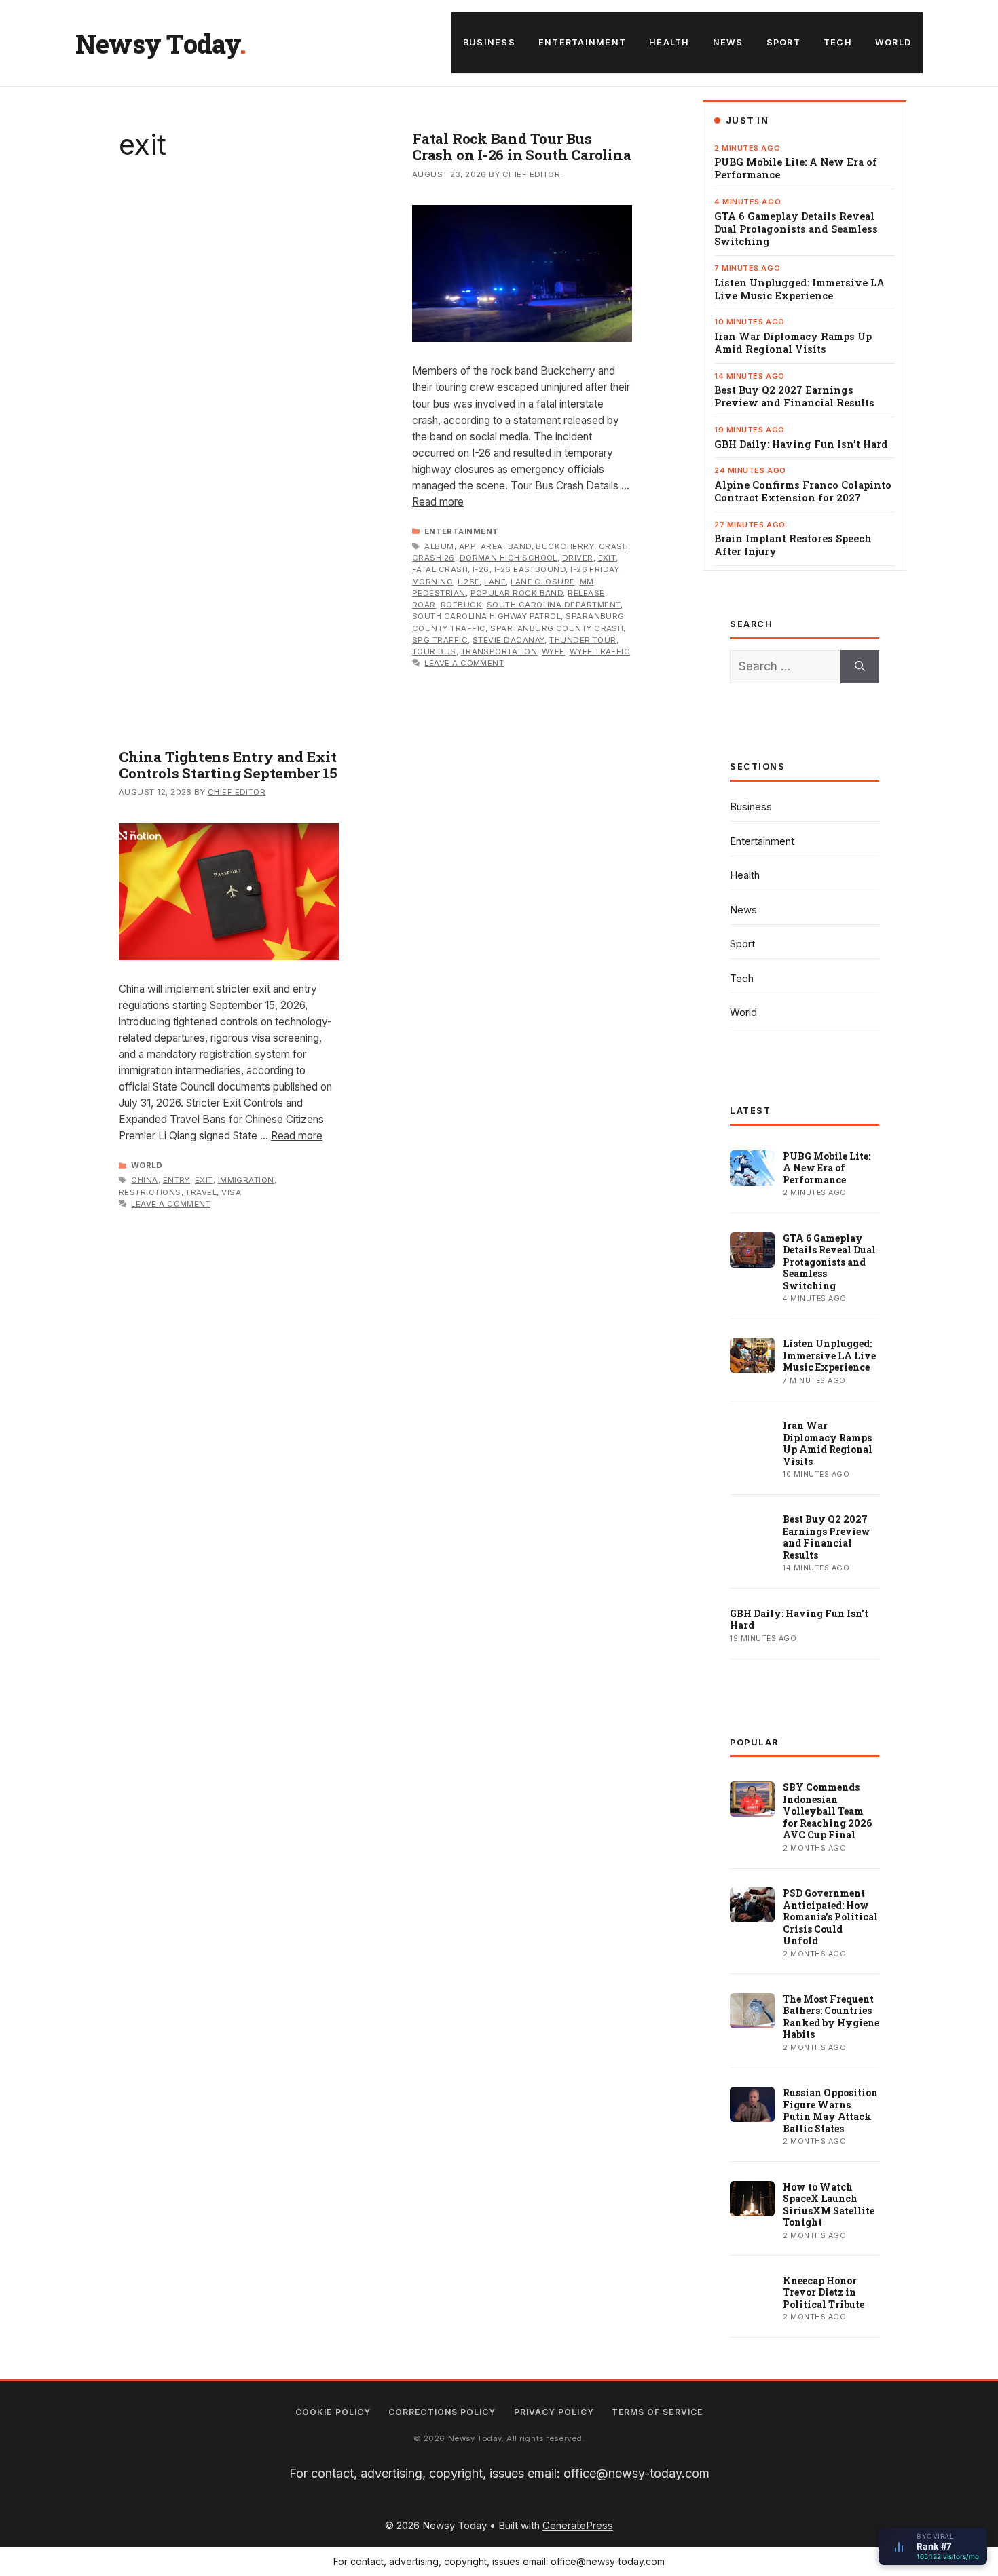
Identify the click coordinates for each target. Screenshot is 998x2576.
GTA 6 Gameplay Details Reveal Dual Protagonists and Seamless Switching (796, 229)
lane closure (543, 582)
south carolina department (554, 605)
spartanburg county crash (557, 628)
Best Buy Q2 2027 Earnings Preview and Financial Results (794, 397)
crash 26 (433, 558)
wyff (553, 651)
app (467, 546)
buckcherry (565, 546)
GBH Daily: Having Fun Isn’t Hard (801, 444)
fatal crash (440, 569)
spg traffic (440, 640)
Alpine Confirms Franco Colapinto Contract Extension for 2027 (803, 492)
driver (578, 558)
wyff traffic (600, 651)
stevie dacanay (509, 640)
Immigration (246, 1180)
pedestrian (439, 593)
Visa (231, 1192)
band (520, 546)
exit (607, 558)
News (728, 42)
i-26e (468, 582)
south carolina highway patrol (486, 616)
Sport (783, 42)
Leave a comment (464, 663)
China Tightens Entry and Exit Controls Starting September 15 (228, 765)
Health (669, 42)
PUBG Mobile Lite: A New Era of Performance (796, 169)
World (893, 42)
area (492, 546)
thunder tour (583, 640)
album (439, 546)
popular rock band (517, 593)
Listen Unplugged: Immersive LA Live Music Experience (799, 289)
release (586, 593)
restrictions (150, 1192)
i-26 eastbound (530, 569)
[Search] (860, 667)
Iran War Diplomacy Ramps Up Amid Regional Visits (793, 343)
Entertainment (582, 42)
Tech (838, 42)
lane (495, 582)
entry (177, 1180)
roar (424, 605)
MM (587, 582)
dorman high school (509, 558)
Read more (438, 502)
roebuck (461, 605)
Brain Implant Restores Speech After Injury (793, 545)
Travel (201, 1192)
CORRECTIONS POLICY (442, 2412)
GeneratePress (578, 2525)
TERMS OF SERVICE (657, 2412)
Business (489, 42)
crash (613, 546)
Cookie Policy (333, 2412)
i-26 (481, 569)
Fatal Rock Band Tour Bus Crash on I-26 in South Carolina (522, 147)
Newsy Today (158, 43)
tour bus (434, 651)
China (144, 1180)
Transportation (499, 651)
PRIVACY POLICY (554, 2412)
